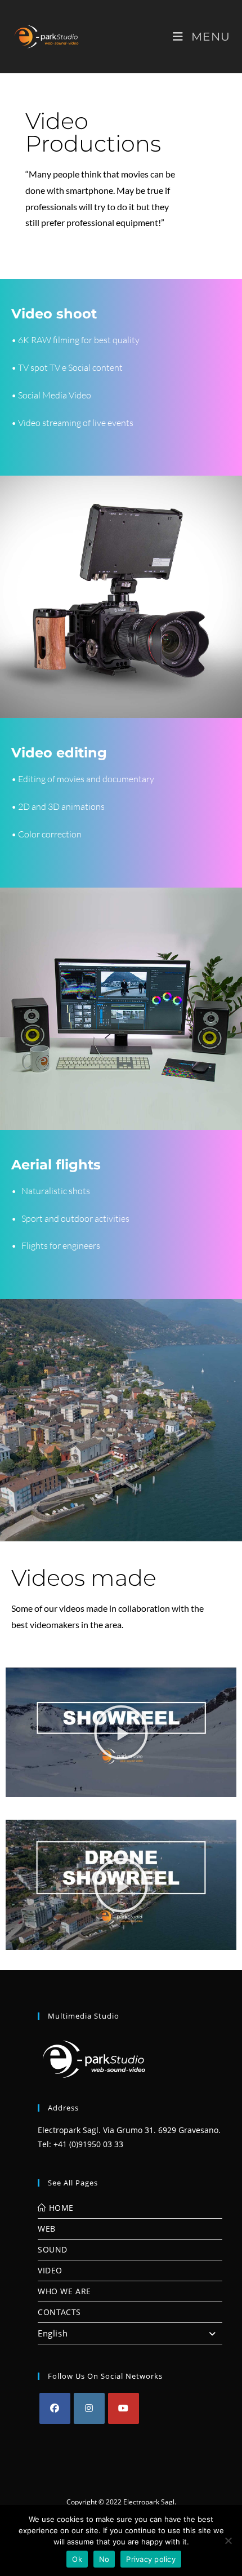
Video (50, 2270)
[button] (121, 1732)
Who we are (64, 2291)
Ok (77, 2559)
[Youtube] (124, 2408)
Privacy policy (151, 2559)
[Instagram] (89, 2408)
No (104, 2559)
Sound (53, 2249)
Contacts (59, 2312)
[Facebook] (55, 2408)
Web (47, 2229)
